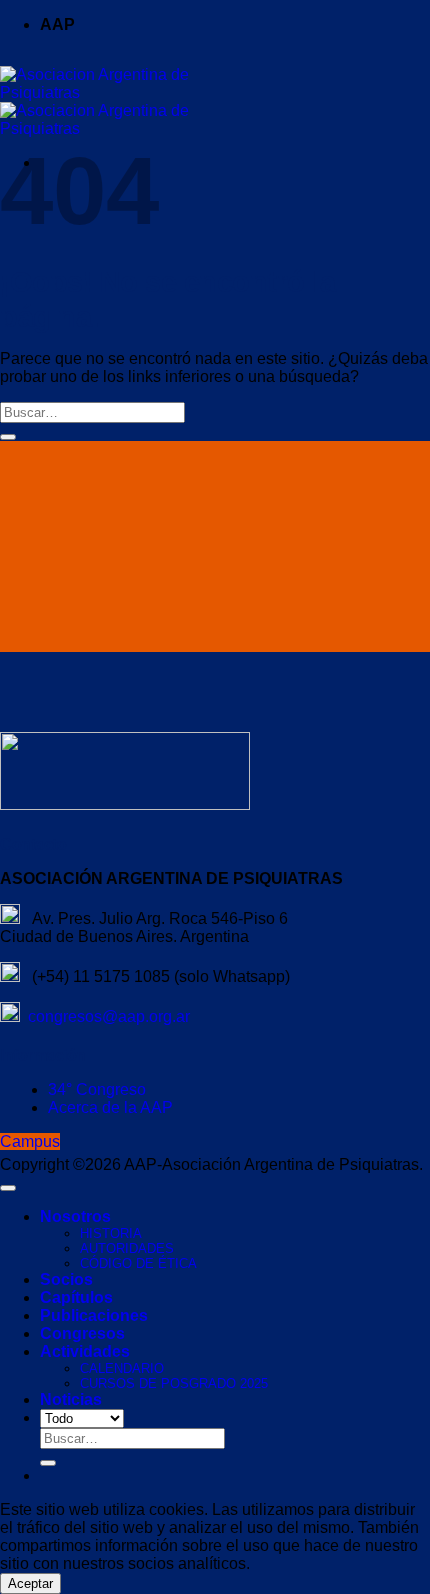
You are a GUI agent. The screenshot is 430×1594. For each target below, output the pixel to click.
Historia (111, 1233)
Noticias (71, 1399)
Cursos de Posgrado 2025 (174, 1383)
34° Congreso (97, 1089)
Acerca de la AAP (110, 1107)
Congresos (82, 1333)
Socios (66, 1279)
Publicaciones (94, 1315)
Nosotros (75, 1216)
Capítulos (76, 1297)
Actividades (85, 1351)
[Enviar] (8, 437)
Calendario (122, 1368)
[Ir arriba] (8, 1188)
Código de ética (138, 1263)
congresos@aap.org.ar (105, 1016)
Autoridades (127, 1248)
